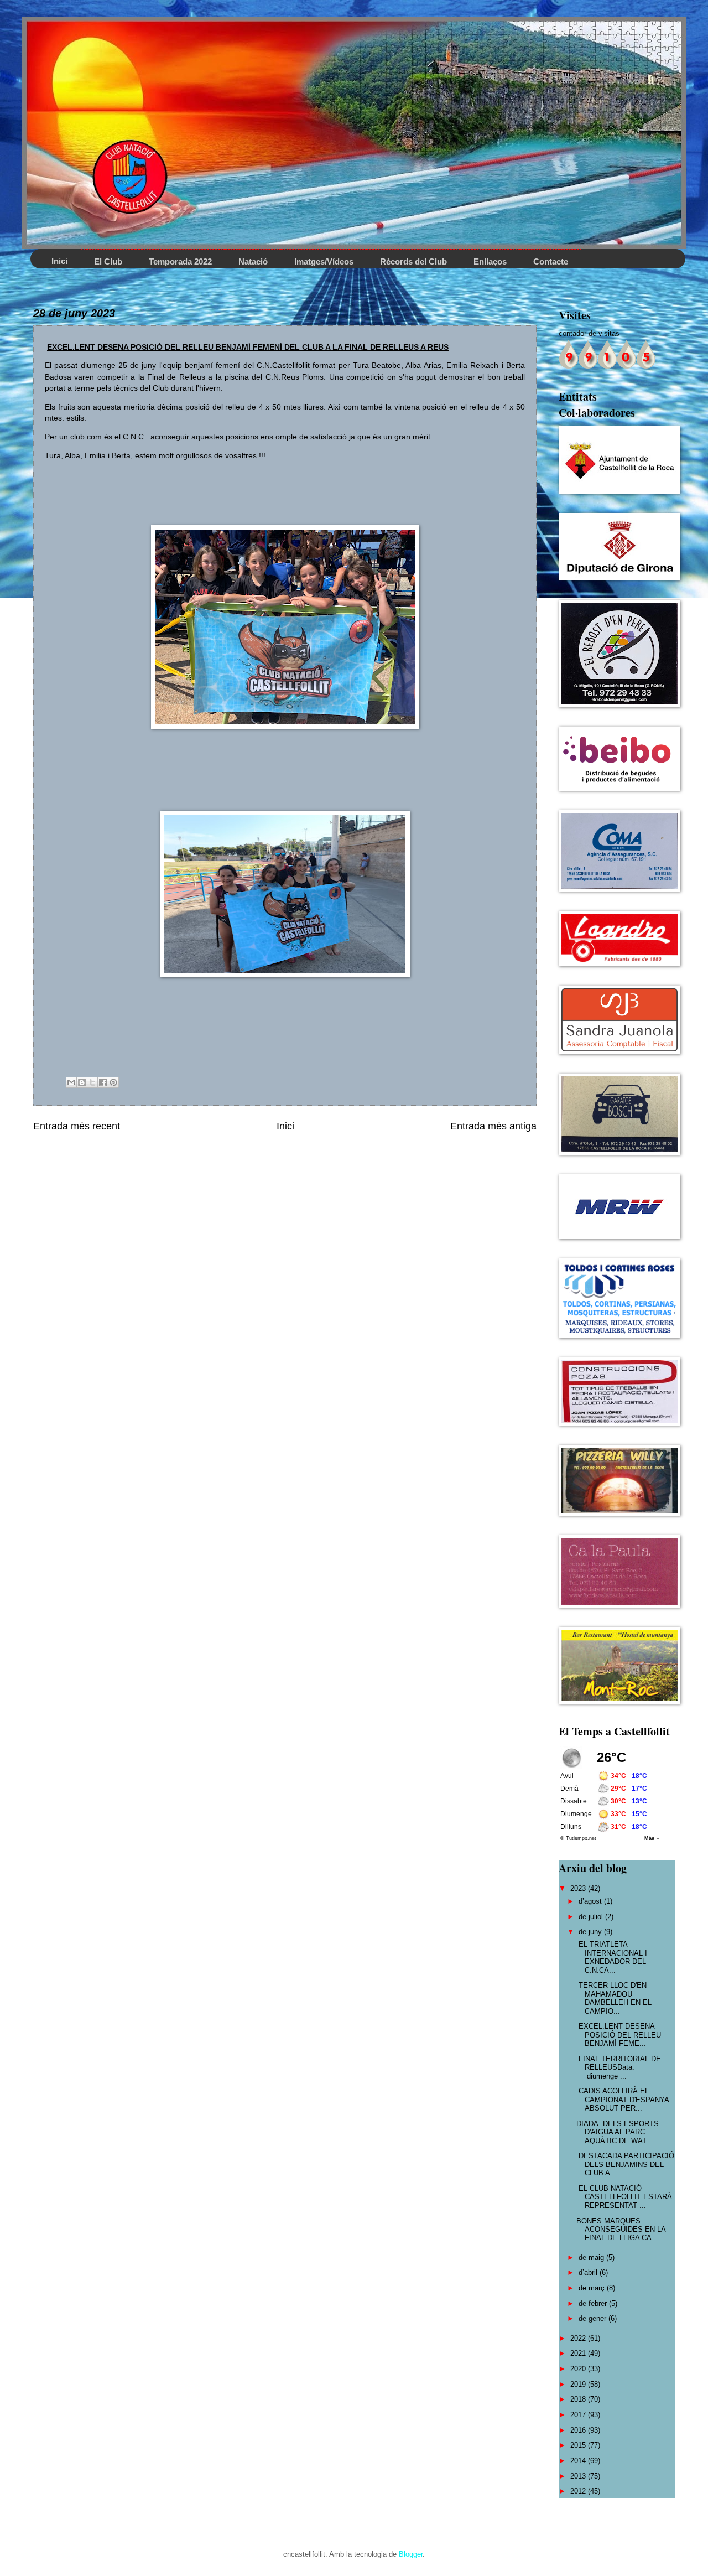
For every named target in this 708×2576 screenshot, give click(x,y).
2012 (579, 2491)
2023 (579, 1888)
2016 (579, 2430)
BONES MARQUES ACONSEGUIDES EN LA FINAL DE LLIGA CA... (621, 2230)
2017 (579, 2415)
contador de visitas (589, 333)
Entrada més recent (77, 1126)
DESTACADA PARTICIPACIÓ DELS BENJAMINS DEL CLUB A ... (625, 2164)
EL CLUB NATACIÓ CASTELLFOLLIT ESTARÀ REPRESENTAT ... (624, 2197)
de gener (594, 2318)
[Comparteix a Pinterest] (113, 1082)
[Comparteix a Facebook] (103, 1082)
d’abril (589, 2272)
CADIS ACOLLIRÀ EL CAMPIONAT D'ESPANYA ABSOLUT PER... (623, 2100)
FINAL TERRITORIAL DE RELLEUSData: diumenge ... (619, 2067)
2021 (579, 2353)
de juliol (592, 1917)
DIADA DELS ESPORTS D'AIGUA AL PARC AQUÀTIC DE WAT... (618, 2132)
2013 (579, 2476)
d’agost (591, 1901)
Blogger (411, 2554)
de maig (592, 2258)
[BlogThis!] (82, 1082)
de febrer (594, 2303)
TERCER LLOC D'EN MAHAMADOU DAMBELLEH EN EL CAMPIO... (614, 1998)
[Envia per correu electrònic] (71, 1082)
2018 (579, 2399)
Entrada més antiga (493, 1126)
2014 (579, 2461)
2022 (579, 2338)
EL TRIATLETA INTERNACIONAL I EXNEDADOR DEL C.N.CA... (612, 1957)
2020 (579, 2369)
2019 (579, 2384)
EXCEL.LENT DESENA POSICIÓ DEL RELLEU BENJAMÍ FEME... (619, 2035)
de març (593, 2288)
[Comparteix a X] (92, 1082)
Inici (285, 1126)
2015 (579, 2445)
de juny (591, 1932)
